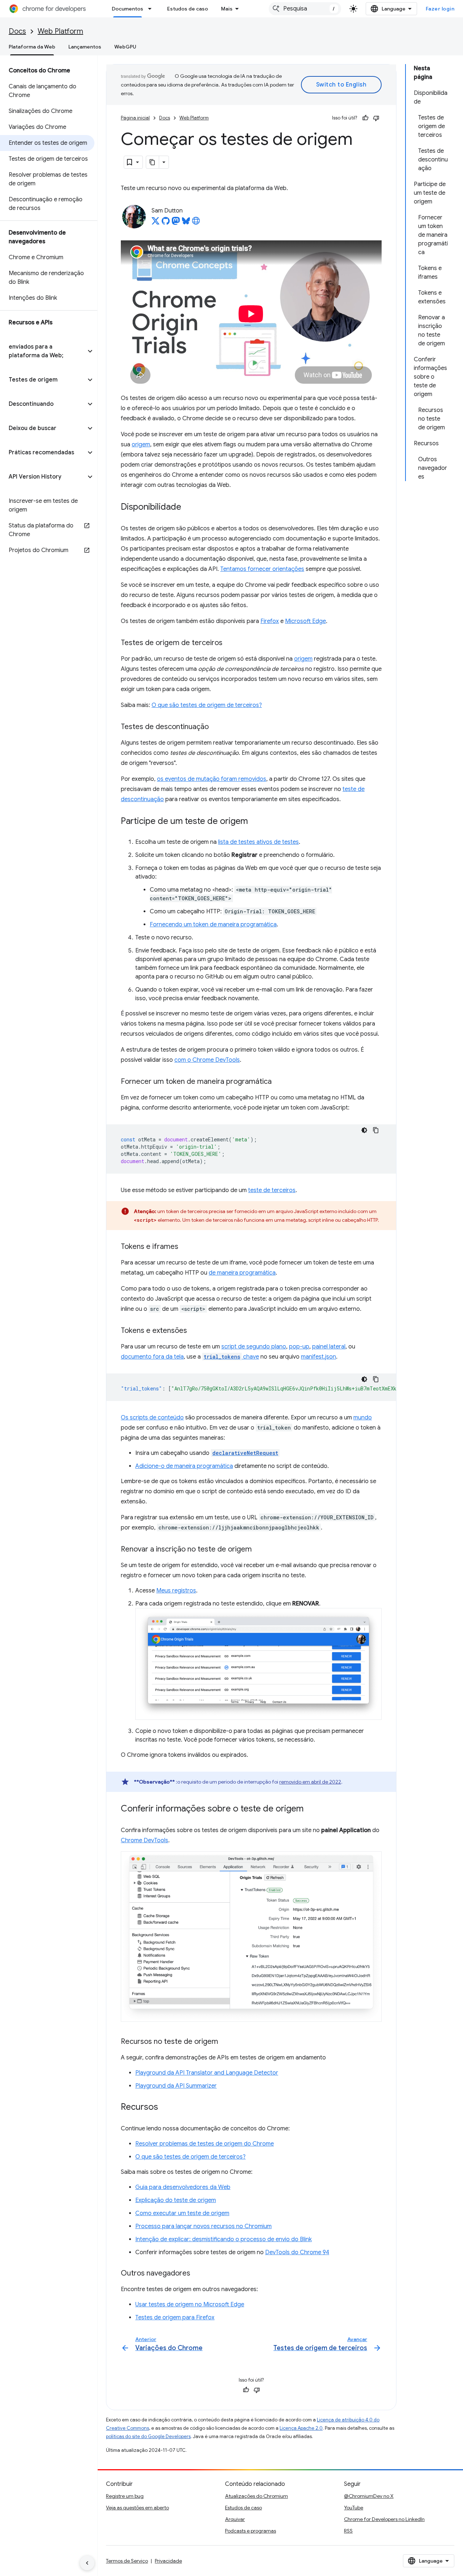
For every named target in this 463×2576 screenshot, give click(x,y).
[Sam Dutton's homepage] (196, 223)
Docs (17, 31)
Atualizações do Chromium (256, 2496)
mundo (363, 1418)
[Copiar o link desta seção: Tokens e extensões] (194, 1331)
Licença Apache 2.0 (301, 2428)
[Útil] (365, 118)
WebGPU (125, 47)
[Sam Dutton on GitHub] (166, 223)
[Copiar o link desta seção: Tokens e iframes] (186, 1247)
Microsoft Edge (305, 621)
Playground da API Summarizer (176, 2086)
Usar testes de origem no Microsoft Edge (190, 2304)
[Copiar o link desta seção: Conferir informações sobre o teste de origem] (311, 1809)
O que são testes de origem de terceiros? (207, 705)
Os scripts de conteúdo (152, 1418)
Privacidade (168, 2561)
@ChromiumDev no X (369, 2496)
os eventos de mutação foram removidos (212, 779)
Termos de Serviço (127, 2561)
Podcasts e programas (250, 2531)
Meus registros (176, 1591)
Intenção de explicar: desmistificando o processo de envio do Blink (224, 2239)
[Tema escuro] (364, 1130)
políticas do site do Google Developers (148, 2436)
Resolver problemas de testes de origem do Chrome (205, 2144)
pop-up (299, 1347)
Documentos (128, 9)
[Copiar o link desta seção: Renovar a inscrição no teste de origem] (259, 1549)
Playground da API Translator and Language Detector (207, 2073)
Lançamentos (85, 47)
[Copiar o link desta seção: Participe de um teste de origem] (255, 821)
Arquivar (235, 2519)
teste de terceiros (272, 1190)
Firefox (270, 621)
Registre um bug (125, 2496)
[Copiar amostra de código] (376, 1130)
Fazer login (440, 9)
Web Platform (60, 31)
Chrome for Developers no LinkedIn (384, 2519)
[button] (43, 351)
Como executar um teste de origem (182, 2213)
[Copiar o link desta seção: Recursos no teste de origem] (225, 2042)
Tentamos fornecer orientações (262, 569)
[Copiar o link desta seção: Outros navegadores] (197, 2274)
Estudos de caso (188, 9)
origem (141, 445)
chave (231, 1357)
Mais (227, 9)
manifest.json (318, 1357)
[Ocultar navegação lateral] (87, 2563)
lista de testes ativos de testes (258, 842)
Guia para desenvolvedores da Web (183, 2187)
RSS (348, 2531)
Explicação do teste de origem (176, 2200)
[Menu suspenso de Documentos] (152, 9)
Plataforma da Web (32, 47)
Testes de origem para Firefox (175, 2318)
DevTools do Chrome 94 (297, 2252)
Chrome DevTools (145, 1840)
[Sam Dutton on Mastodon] (176, 223)
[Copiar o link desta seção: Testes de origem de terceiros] (230, 643)
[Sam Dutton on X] (156, 223)
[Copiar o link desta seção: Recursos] (165, 2108)
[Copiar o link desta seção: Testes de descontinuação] (216, 727)
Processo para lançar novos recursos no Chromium (203, 2226)
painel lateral (329, 1347)
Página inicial (135, 118)
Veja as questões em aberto (137, 2508)
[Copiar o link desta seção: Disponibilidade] (188, 507)
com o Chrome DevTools (207, 1060)
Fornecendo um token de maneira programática (213, 925)
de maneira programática (242, 1273)
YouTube (354, 2508)
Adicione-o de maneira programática (184, 1466)
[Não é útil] (376, 118)
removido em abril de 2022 (310, 1782)
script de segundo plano (254, 1347)
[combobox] (305, 9)
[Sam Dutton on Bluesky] (186, 223)
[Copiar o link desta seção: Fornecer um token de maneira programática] (279, 1082)
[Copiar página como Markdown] (153, 162)
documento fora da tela (152, 1357)
